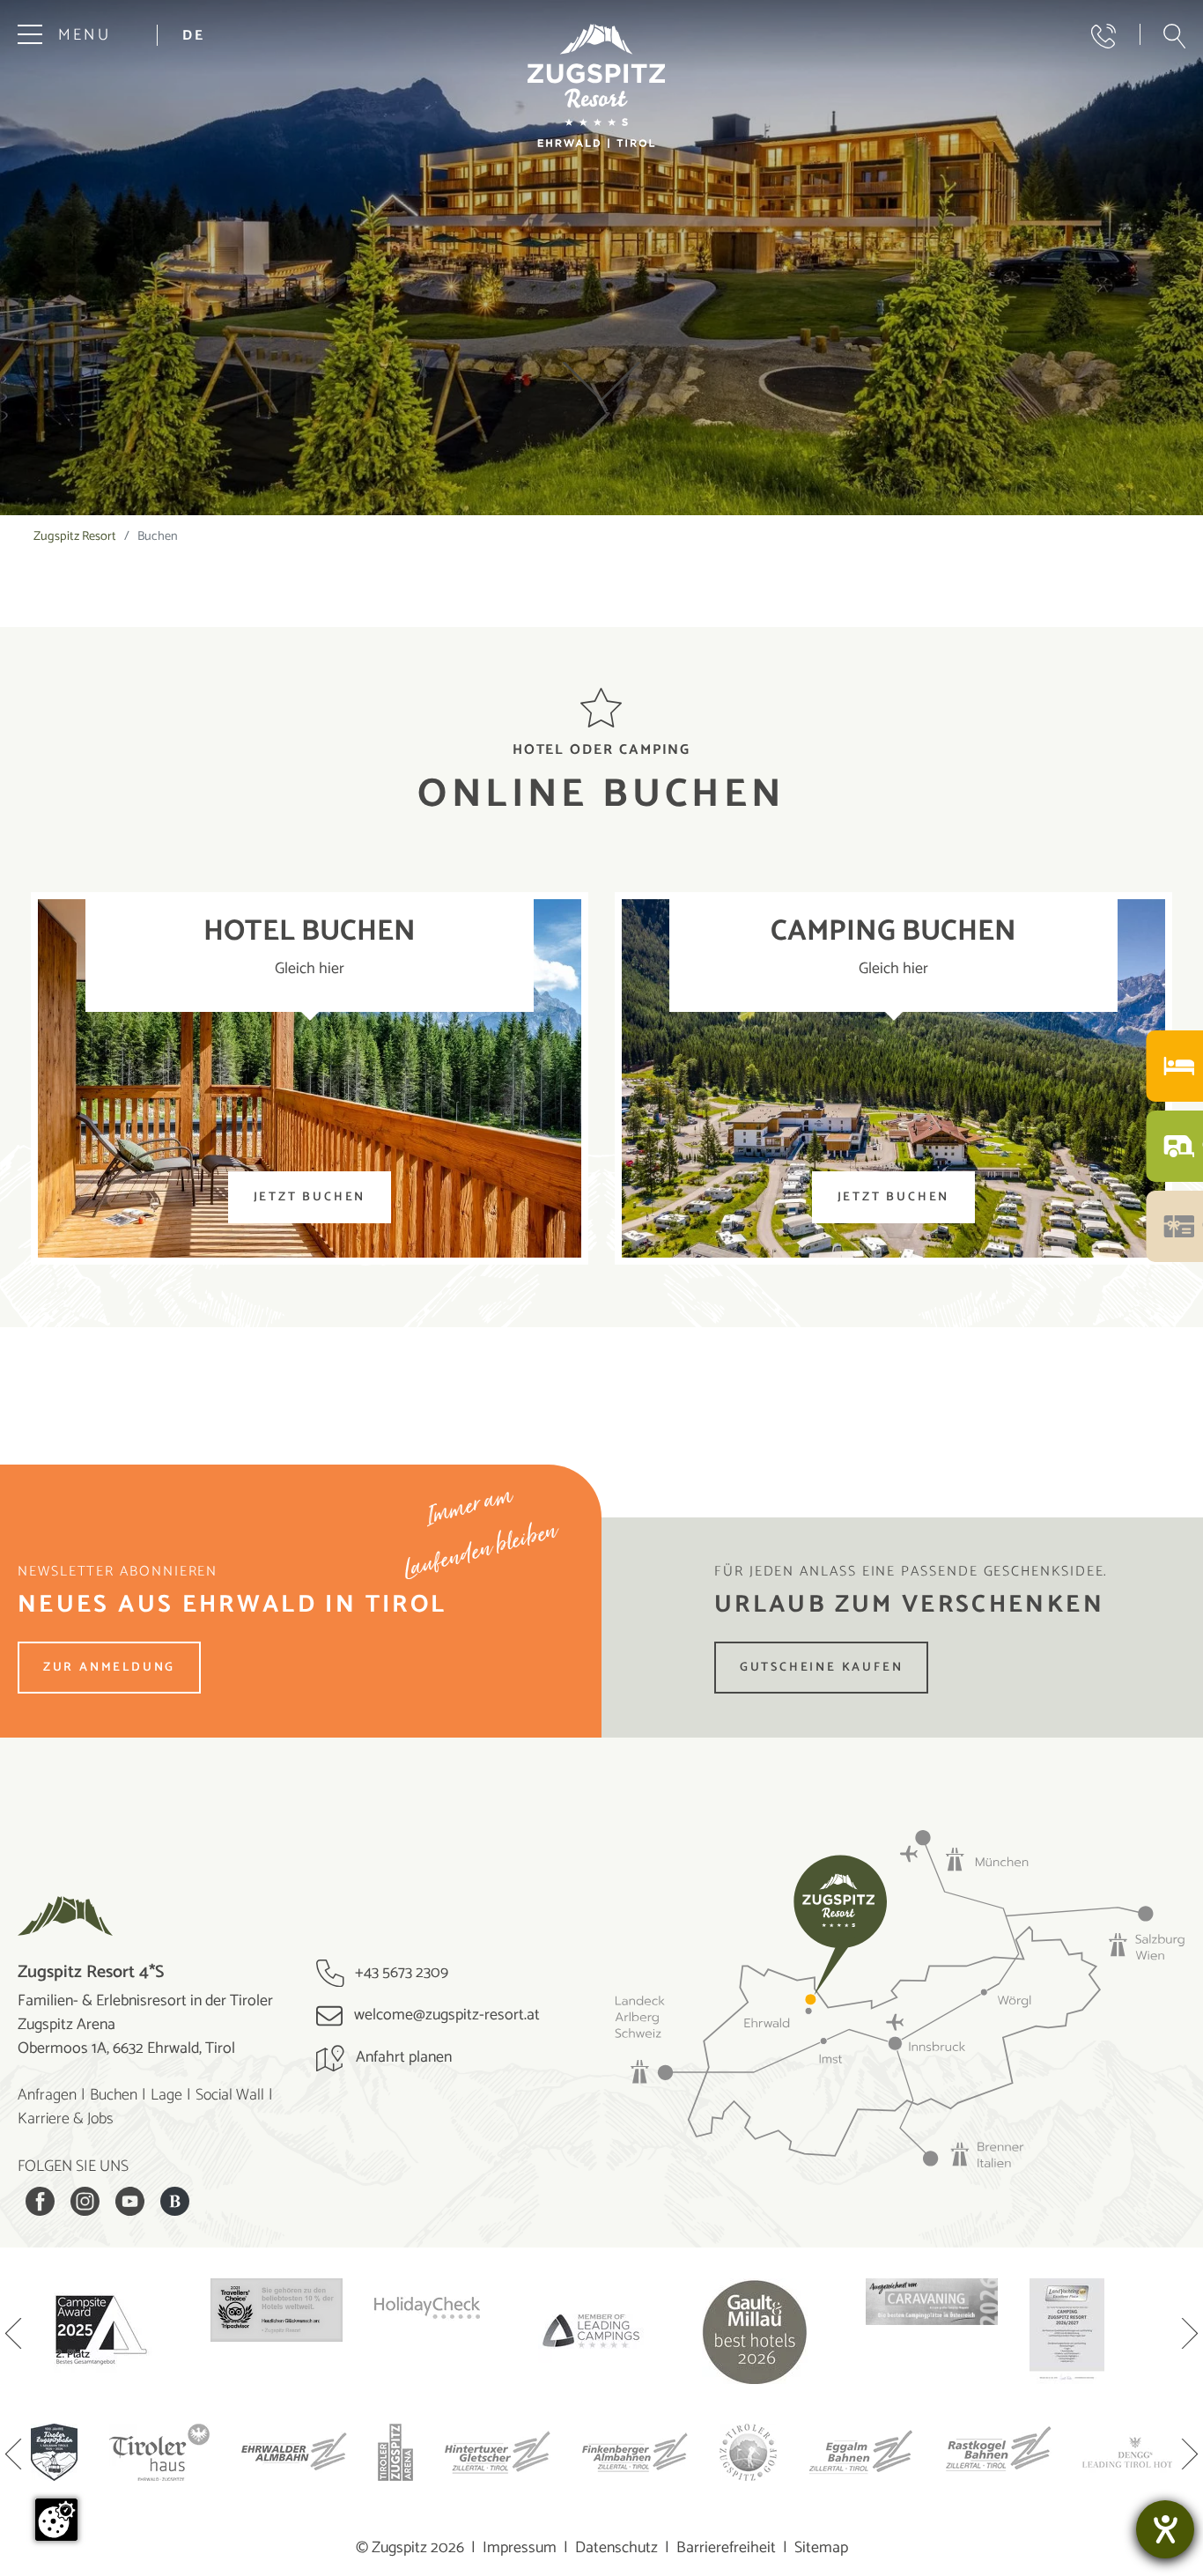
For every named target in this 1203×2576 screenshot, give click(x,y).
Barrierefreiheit (726, 2548)
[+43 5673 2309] (1103, 36)
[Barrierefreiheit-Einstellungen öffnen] (1165, 2529)
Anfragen (47, 2095)
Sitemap (821, 2548)
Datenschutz (616, 2548)
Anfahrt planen (402, 2057)
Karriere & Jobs (66, 2119)
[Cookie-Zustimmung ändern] (56, 2520)
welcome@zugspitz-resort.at (445, 2015)
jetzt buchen (310, 1197)
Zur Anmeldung (109, 1668)
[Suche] (1174, 36)
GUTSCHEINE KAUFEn (822, 1668)
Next (1190, 2336)
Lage (166, 2095)
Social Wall (230, 2095)
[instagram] (85, 2201)
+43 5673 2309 (400, 1973)
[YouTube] (130, 2201)
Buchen (114, 2095)
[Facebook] (40, 2201)
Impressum (520, 2548)
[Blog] (175, 2201)
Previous (13, 2336)
